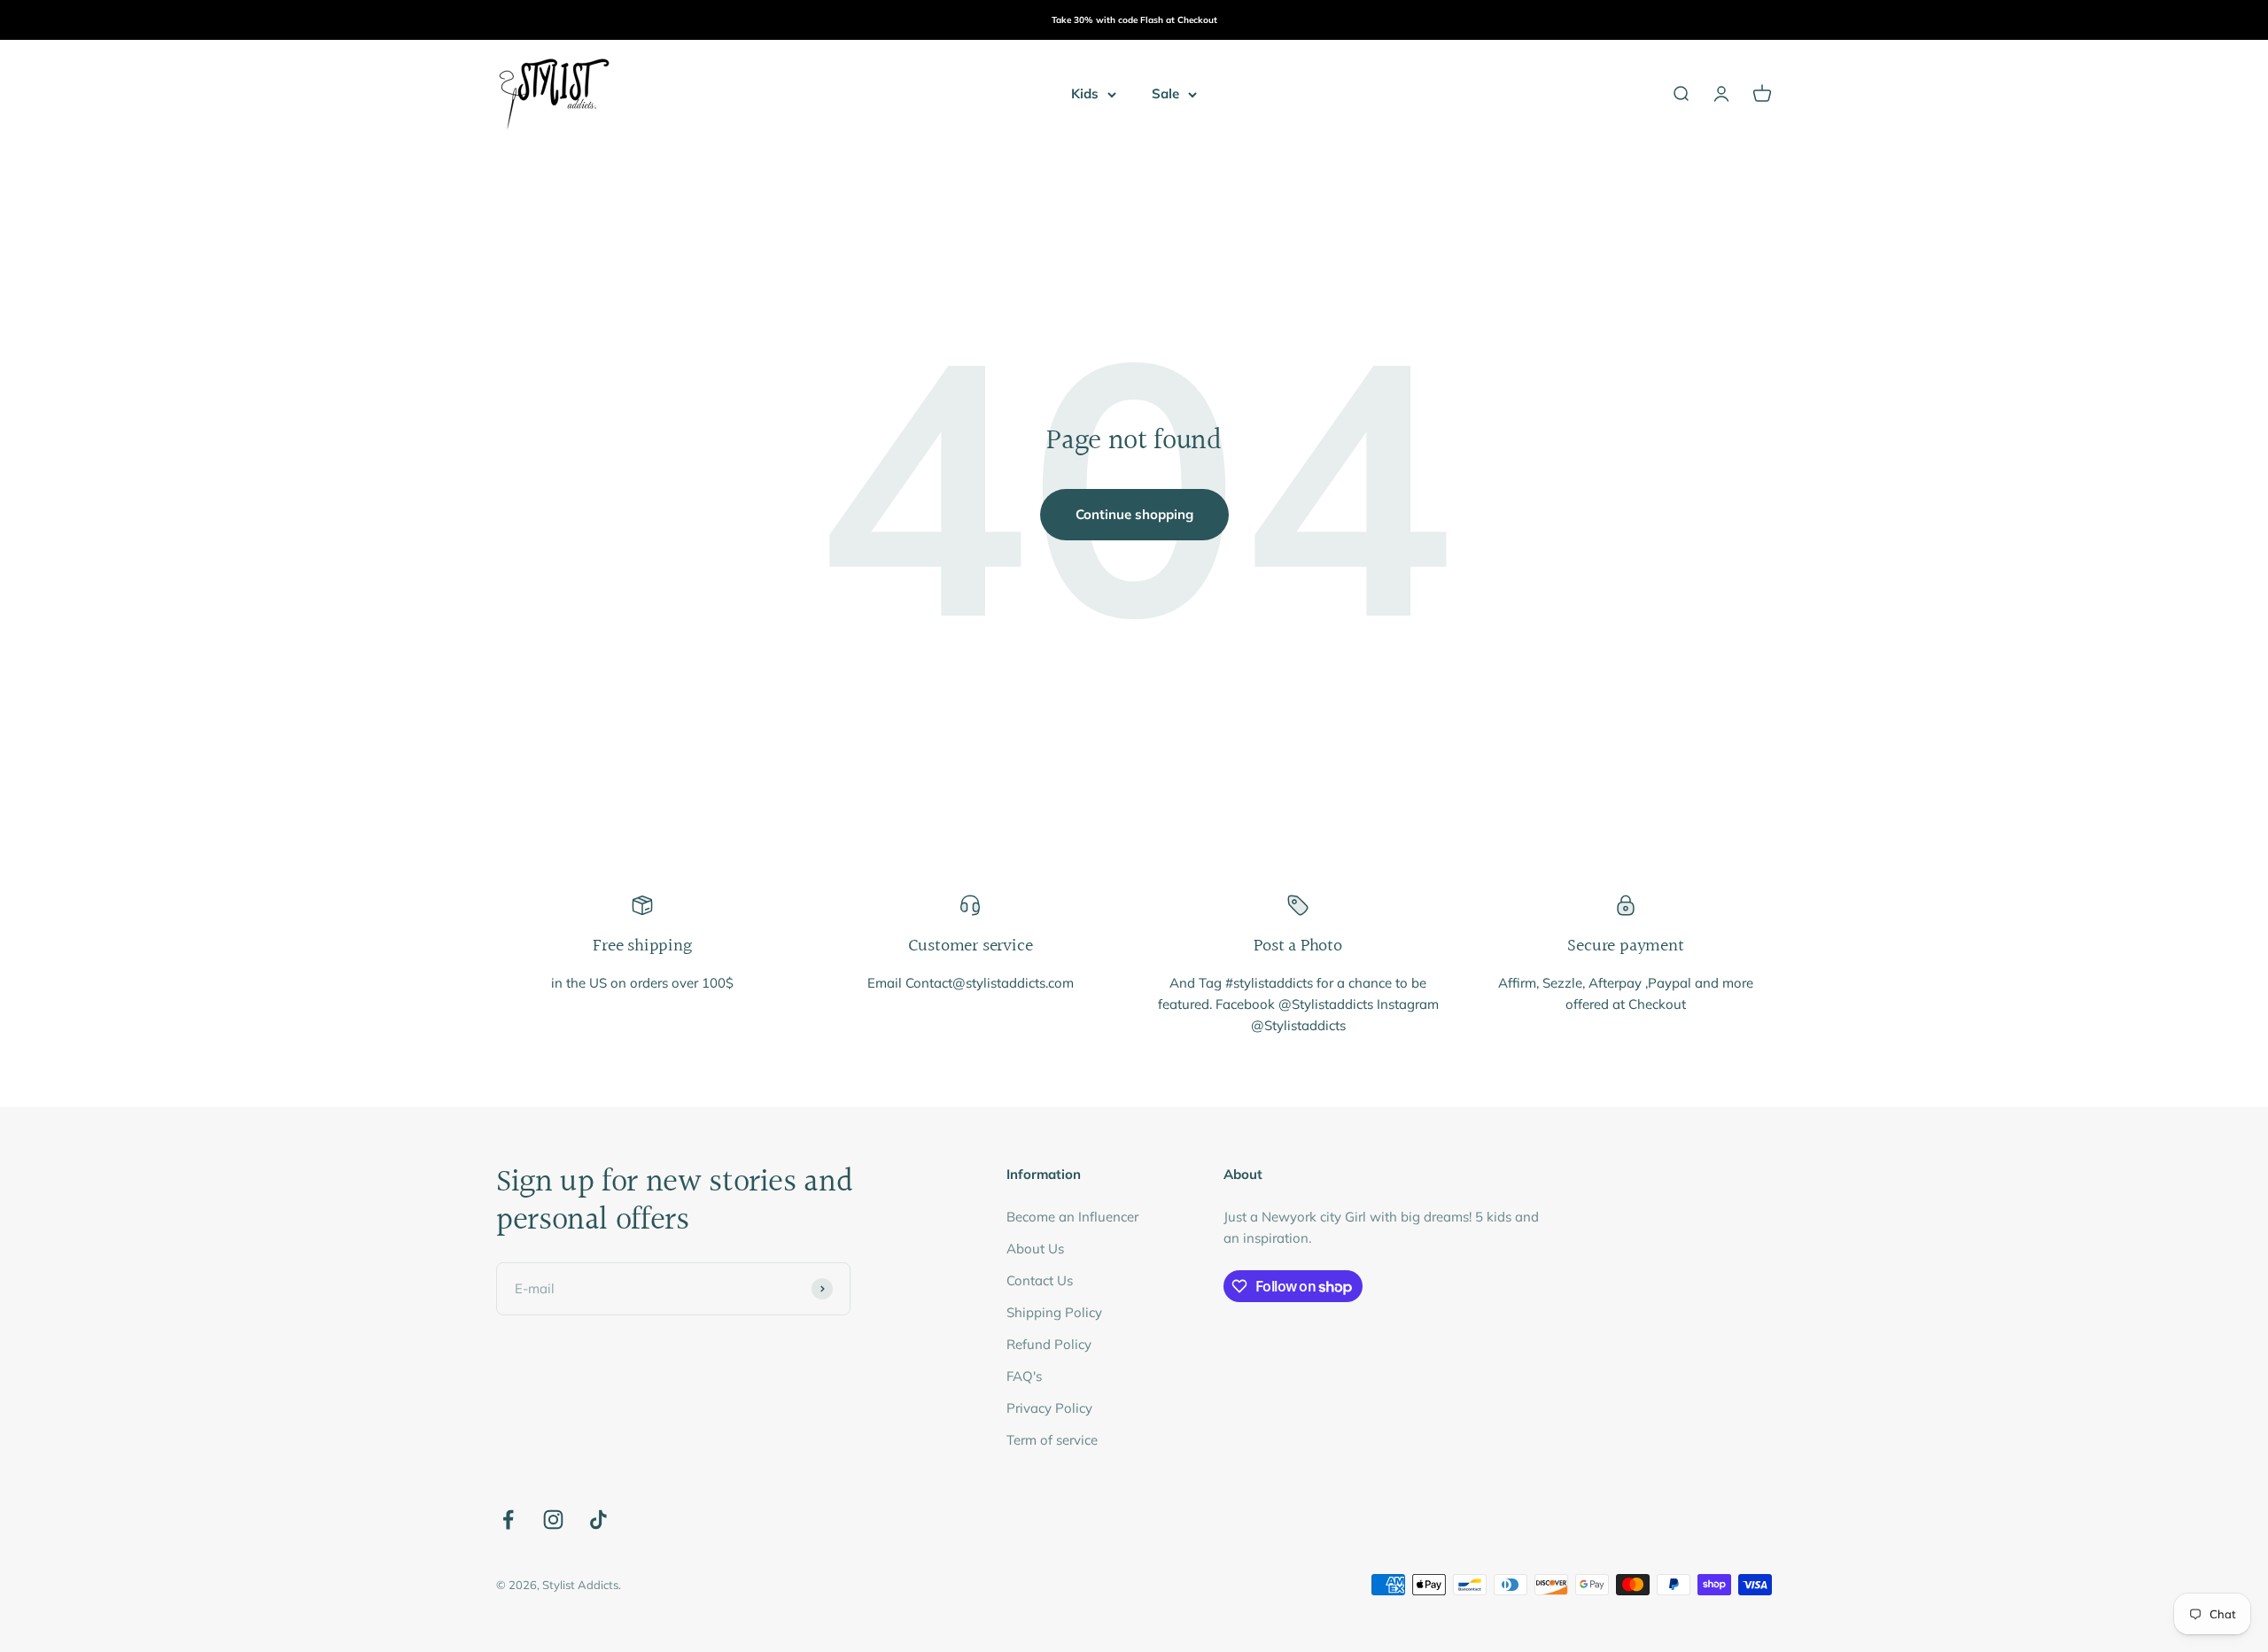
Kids (1085, 93)
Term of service (1052, 1440)
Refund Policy (1049, 1344)
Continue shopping (1134, 514)
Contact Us (1040, 1280)
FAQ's (1024, 1376)
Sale (1165, 93)
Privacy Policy (1049, 1408)
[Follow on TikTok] (598, 1520)
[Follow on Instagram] (553, 1520)
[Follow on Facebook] (508, 1520)
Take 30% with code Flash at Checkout (1134, 20)
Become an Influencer (1072, 1217)
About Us (1035, 1249)
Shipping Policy (1054, 1312)
